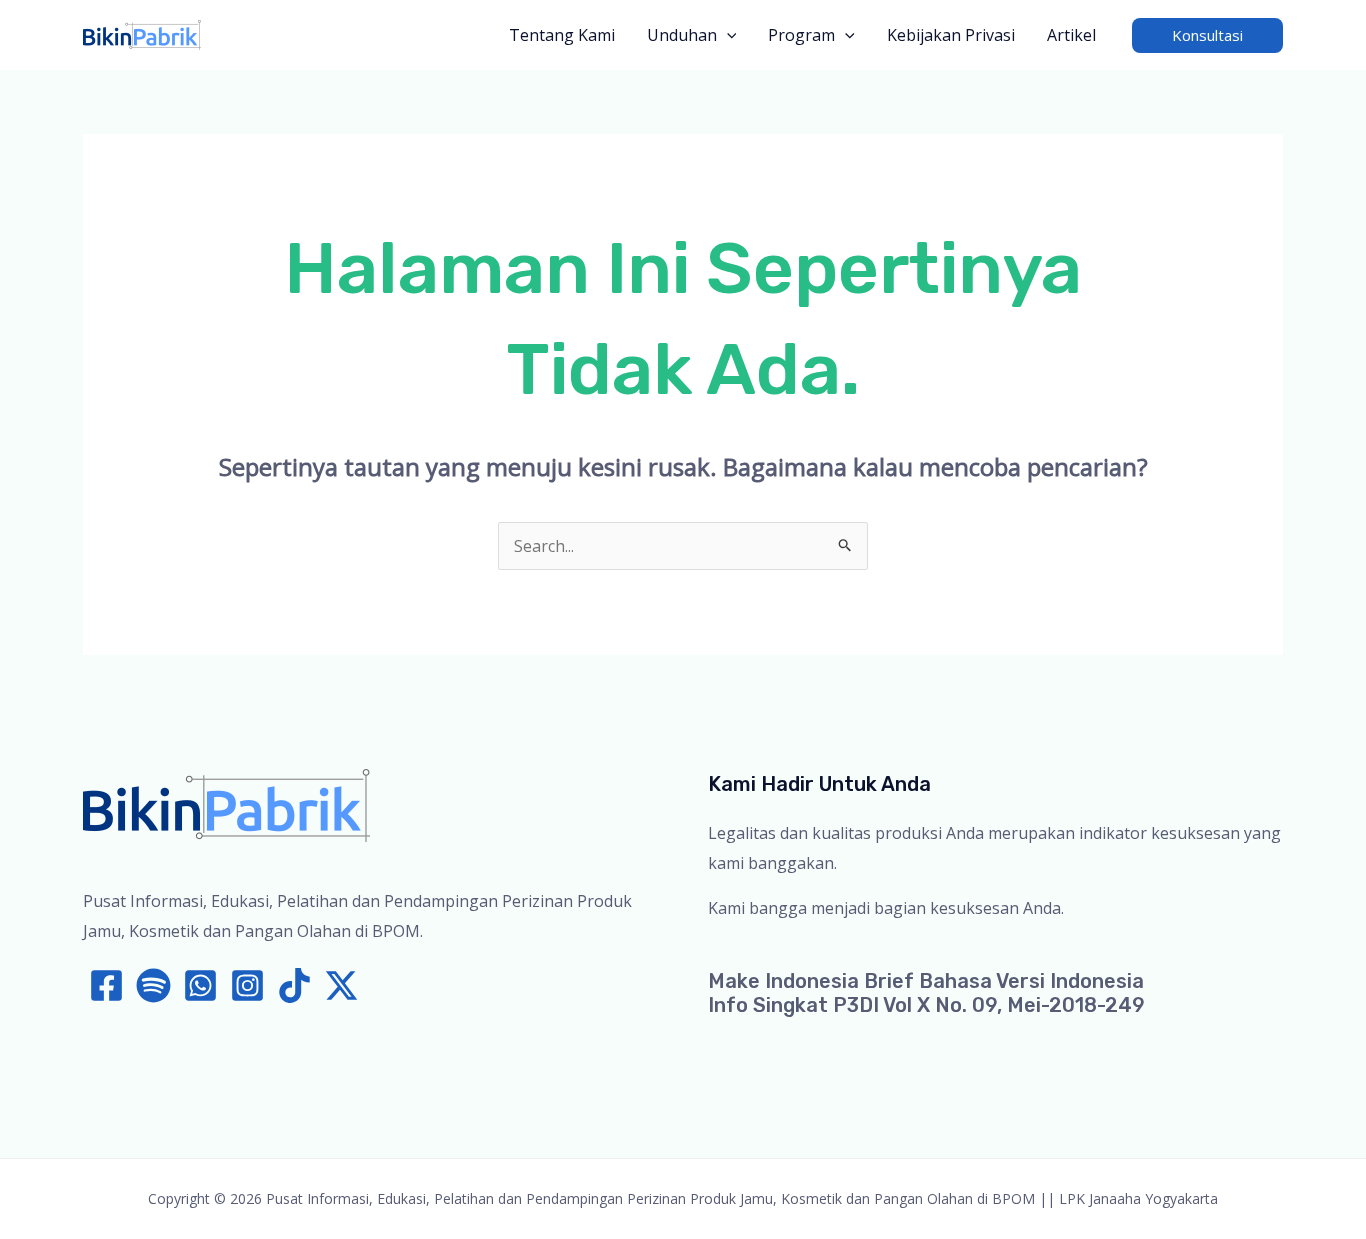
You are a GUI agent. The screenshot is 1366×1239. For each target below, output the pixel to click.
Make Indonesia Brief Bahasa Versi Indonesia (926, 981)
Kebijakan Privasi (951, 35)
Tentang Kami (562, 35)
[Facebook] (106, 985)
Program (801, 35)
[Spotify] (153, 985)
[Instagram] (247, 985)
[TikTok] (294, 985)
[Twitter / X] (341, 985)
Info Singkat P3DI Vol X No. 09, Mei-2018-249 (926, 1005)
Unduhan (682, 35)
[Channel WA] (200, 985)
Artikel (1071, 35)
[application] (727, 35)
